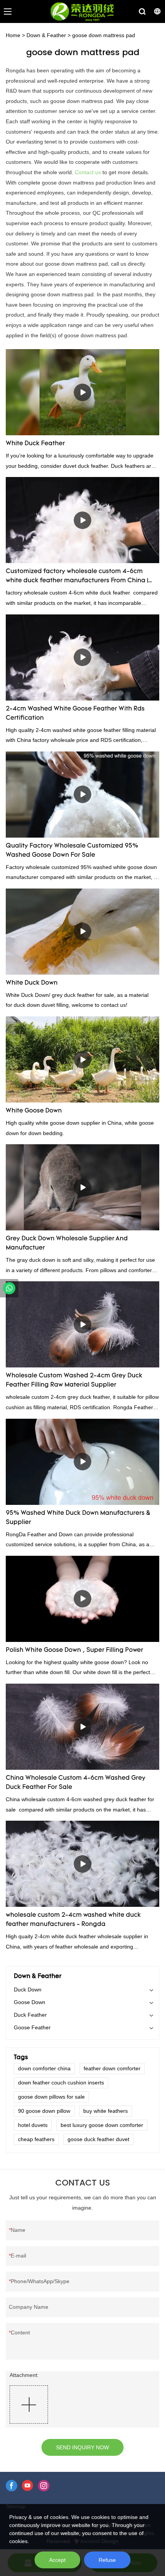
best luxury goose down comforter (102, 2125)
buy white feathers (106, 2111)
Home (13, 35)
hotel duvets (33, 2125)
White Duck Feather (35, 444)
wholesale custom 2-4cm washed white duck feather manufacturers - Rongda (73, 1920)
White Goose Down (34, 1111)
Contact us (88, 172)
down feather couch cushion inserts (61, 2083)
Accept (57, 2560)
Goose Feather (32, 2027)
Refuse (107, 2560)
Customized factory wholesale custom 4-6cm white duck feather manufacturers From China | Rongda (77, 577)
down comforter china (44, 2068)
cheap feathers (36, 2139)
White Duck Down (32, 983)
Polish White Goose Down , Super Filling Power (74, 1650)
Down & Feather (46, 35)
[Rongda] (9, 1288)
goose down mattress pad (104, 35)
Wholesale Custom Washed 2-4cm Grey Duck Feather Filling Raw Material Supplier (74, 1380)
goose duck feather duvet (98, 2139)
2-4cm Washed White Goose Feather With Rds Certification (75, 714)
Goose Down (30, 2002)
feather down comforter (112, 2068)
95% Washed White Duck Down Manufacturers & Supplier (78, 1518)
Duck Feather (30, 2015)
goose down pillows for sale (51, 2097)
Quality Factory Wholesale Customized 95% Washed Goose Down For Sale (72, 851)
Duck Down (28, 1990)
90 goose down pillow (44, 2111)
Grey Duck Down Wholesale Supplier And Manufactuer (67, 1243)
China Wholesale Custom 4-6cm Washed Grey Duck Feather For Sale (76, 1783)
